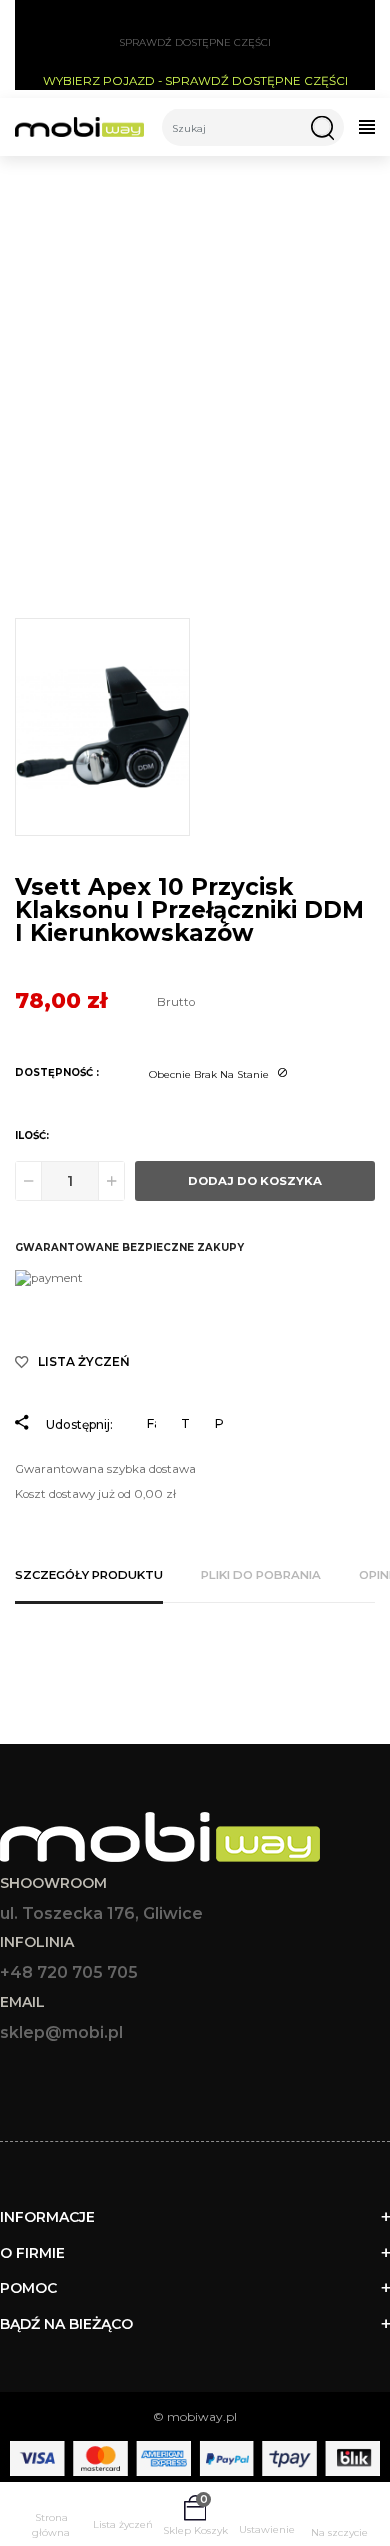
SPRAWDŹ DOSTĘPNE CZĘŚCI (195, 42)
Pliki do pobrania (261, 1575)
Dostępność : (57, 1072)
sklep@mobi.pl (61, 2032)
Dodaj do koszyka (255, 1181)
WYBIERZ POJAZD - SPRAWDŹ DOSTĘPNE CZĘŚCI (195, 81)
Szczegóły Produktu (89, 1575)
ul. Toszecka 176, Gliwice (101, 1913)
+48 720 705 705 (69, 1972)
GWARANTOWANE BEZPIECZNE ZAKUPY (129, 1247)
